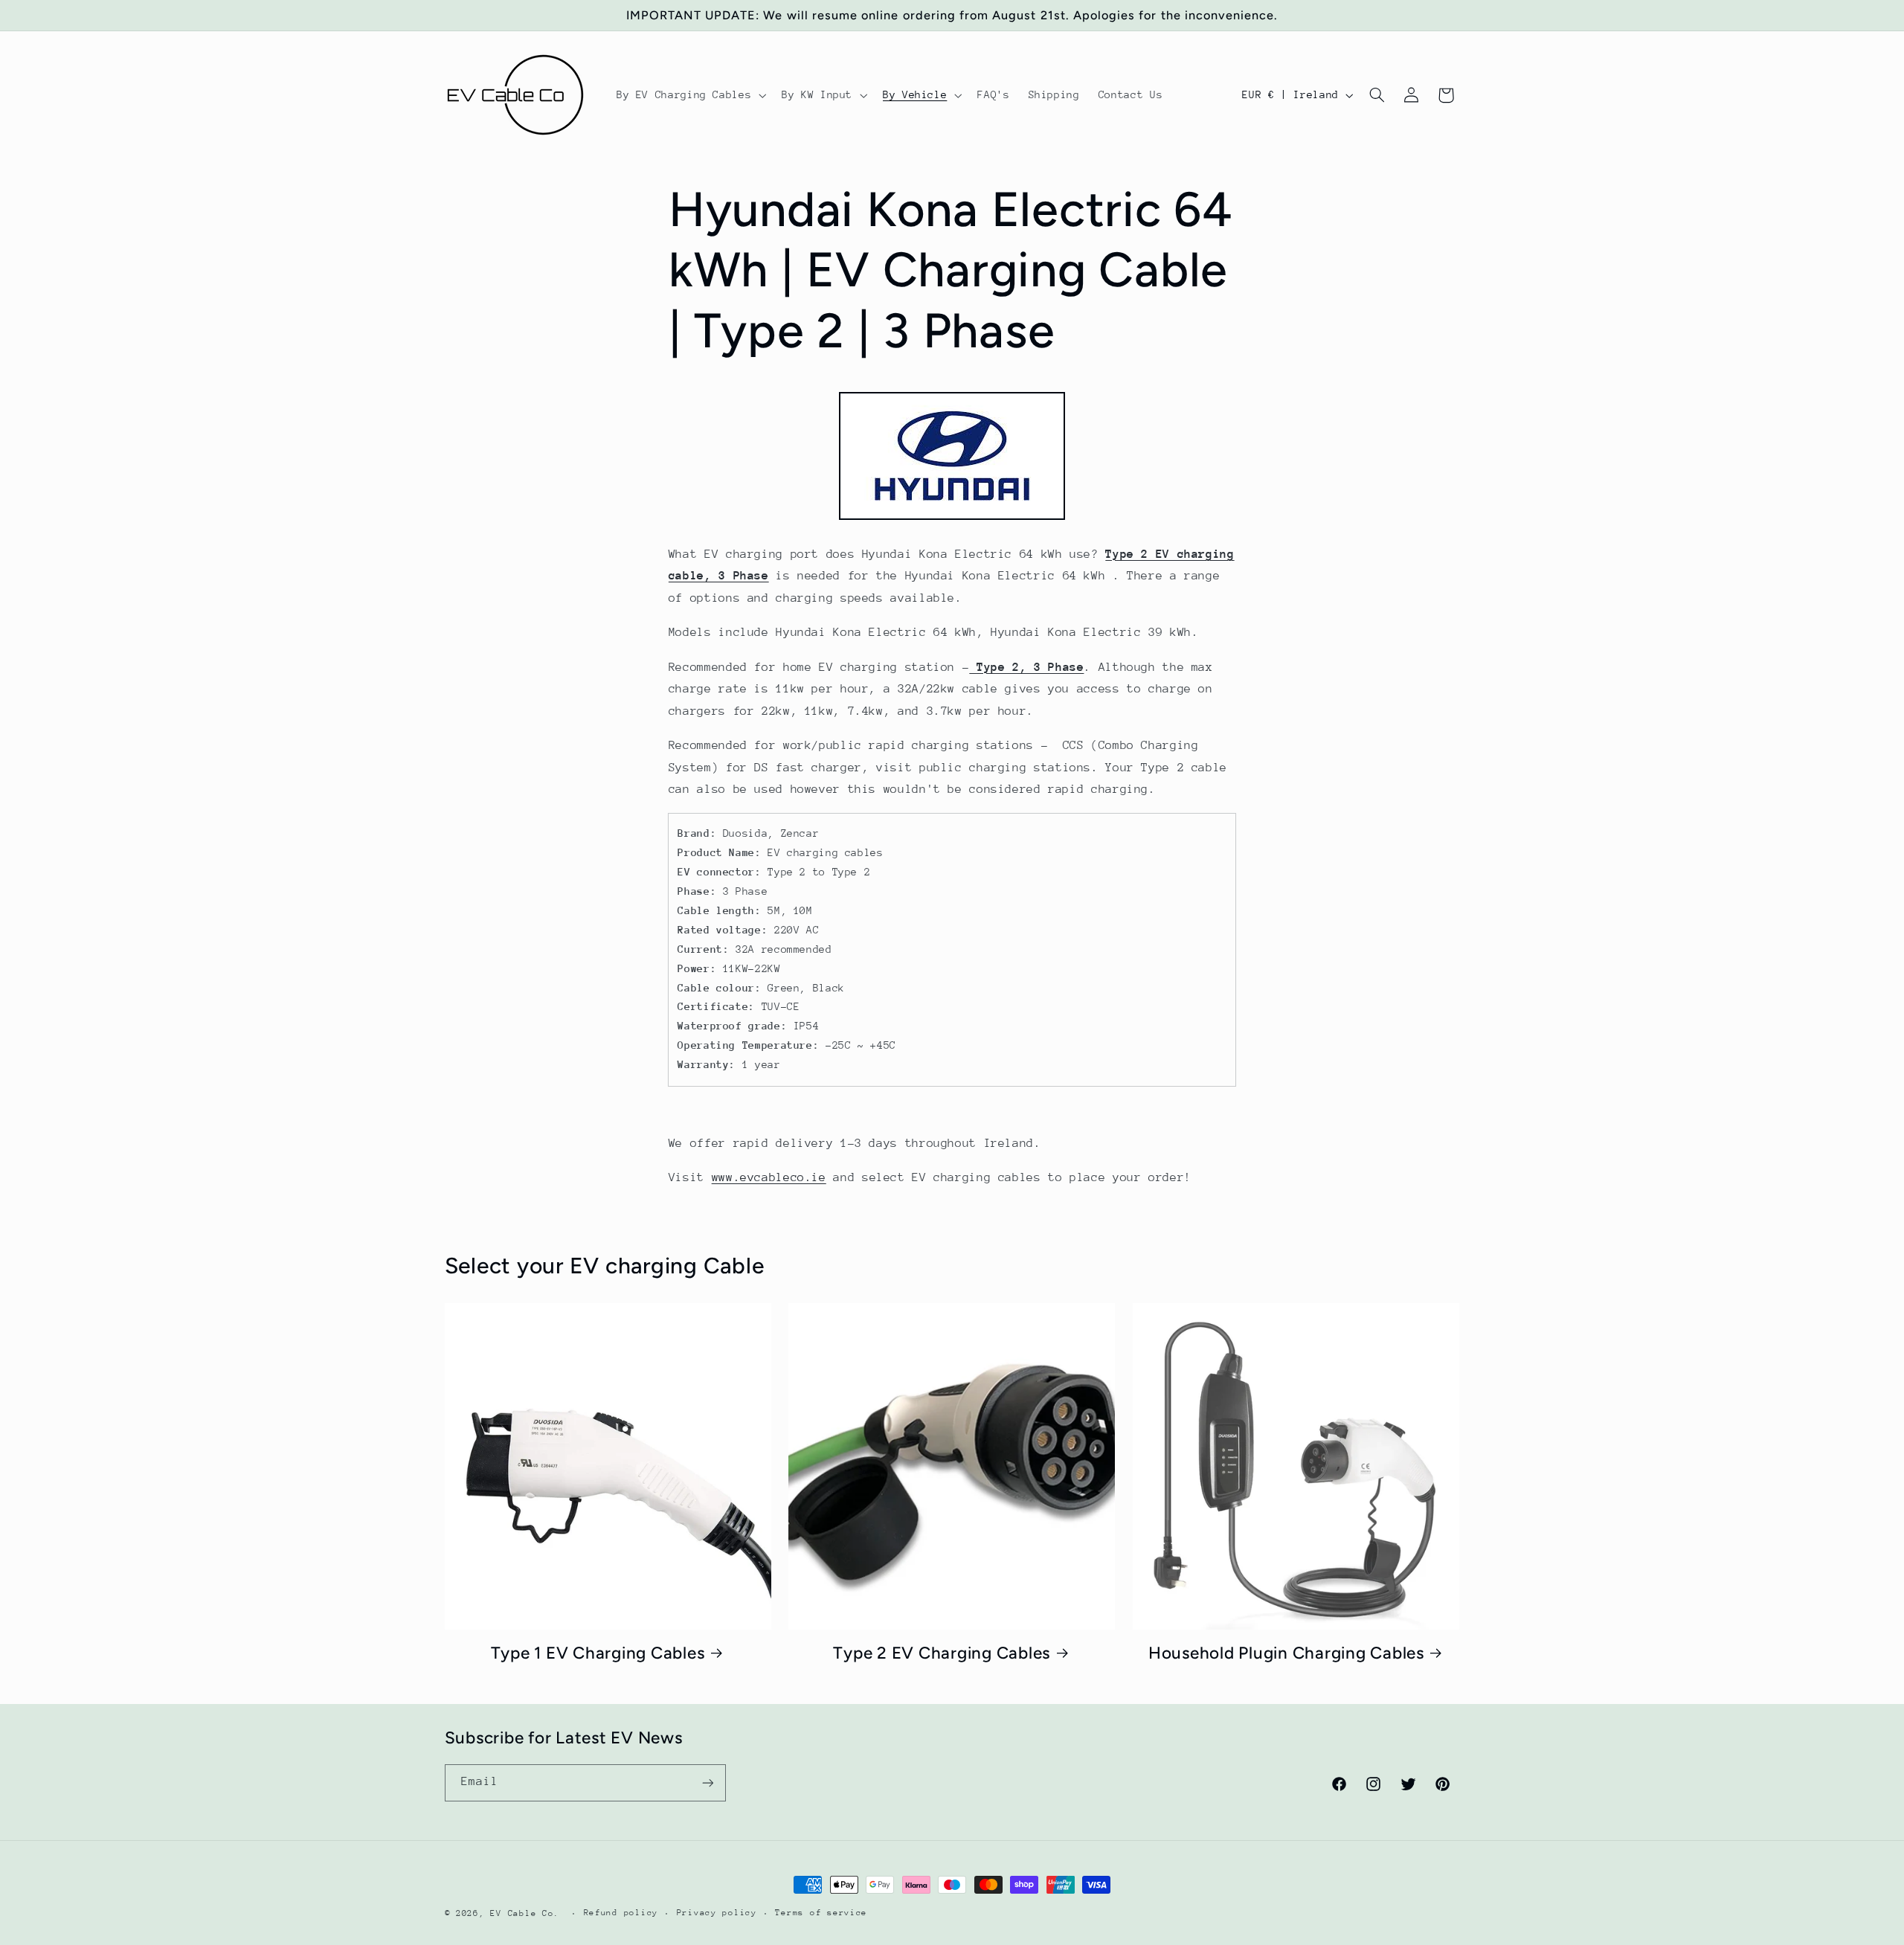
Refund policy (621, 1913)
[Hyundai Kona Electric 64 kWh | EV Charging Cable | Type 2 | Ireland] (952, 519)
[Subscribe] (707, 1782)
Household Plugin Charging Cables (1286, 1653)
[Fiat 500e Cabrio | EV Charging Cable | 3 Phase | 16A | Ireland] (973, 667)
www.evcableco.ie (769, 1177)
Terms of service (821, 1913)
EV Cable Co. (525, 1913)
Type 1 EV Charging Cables (598, 1653)
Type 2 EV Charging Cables (942, 1653)
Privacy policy (717, 1913)
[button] (689, 95)
